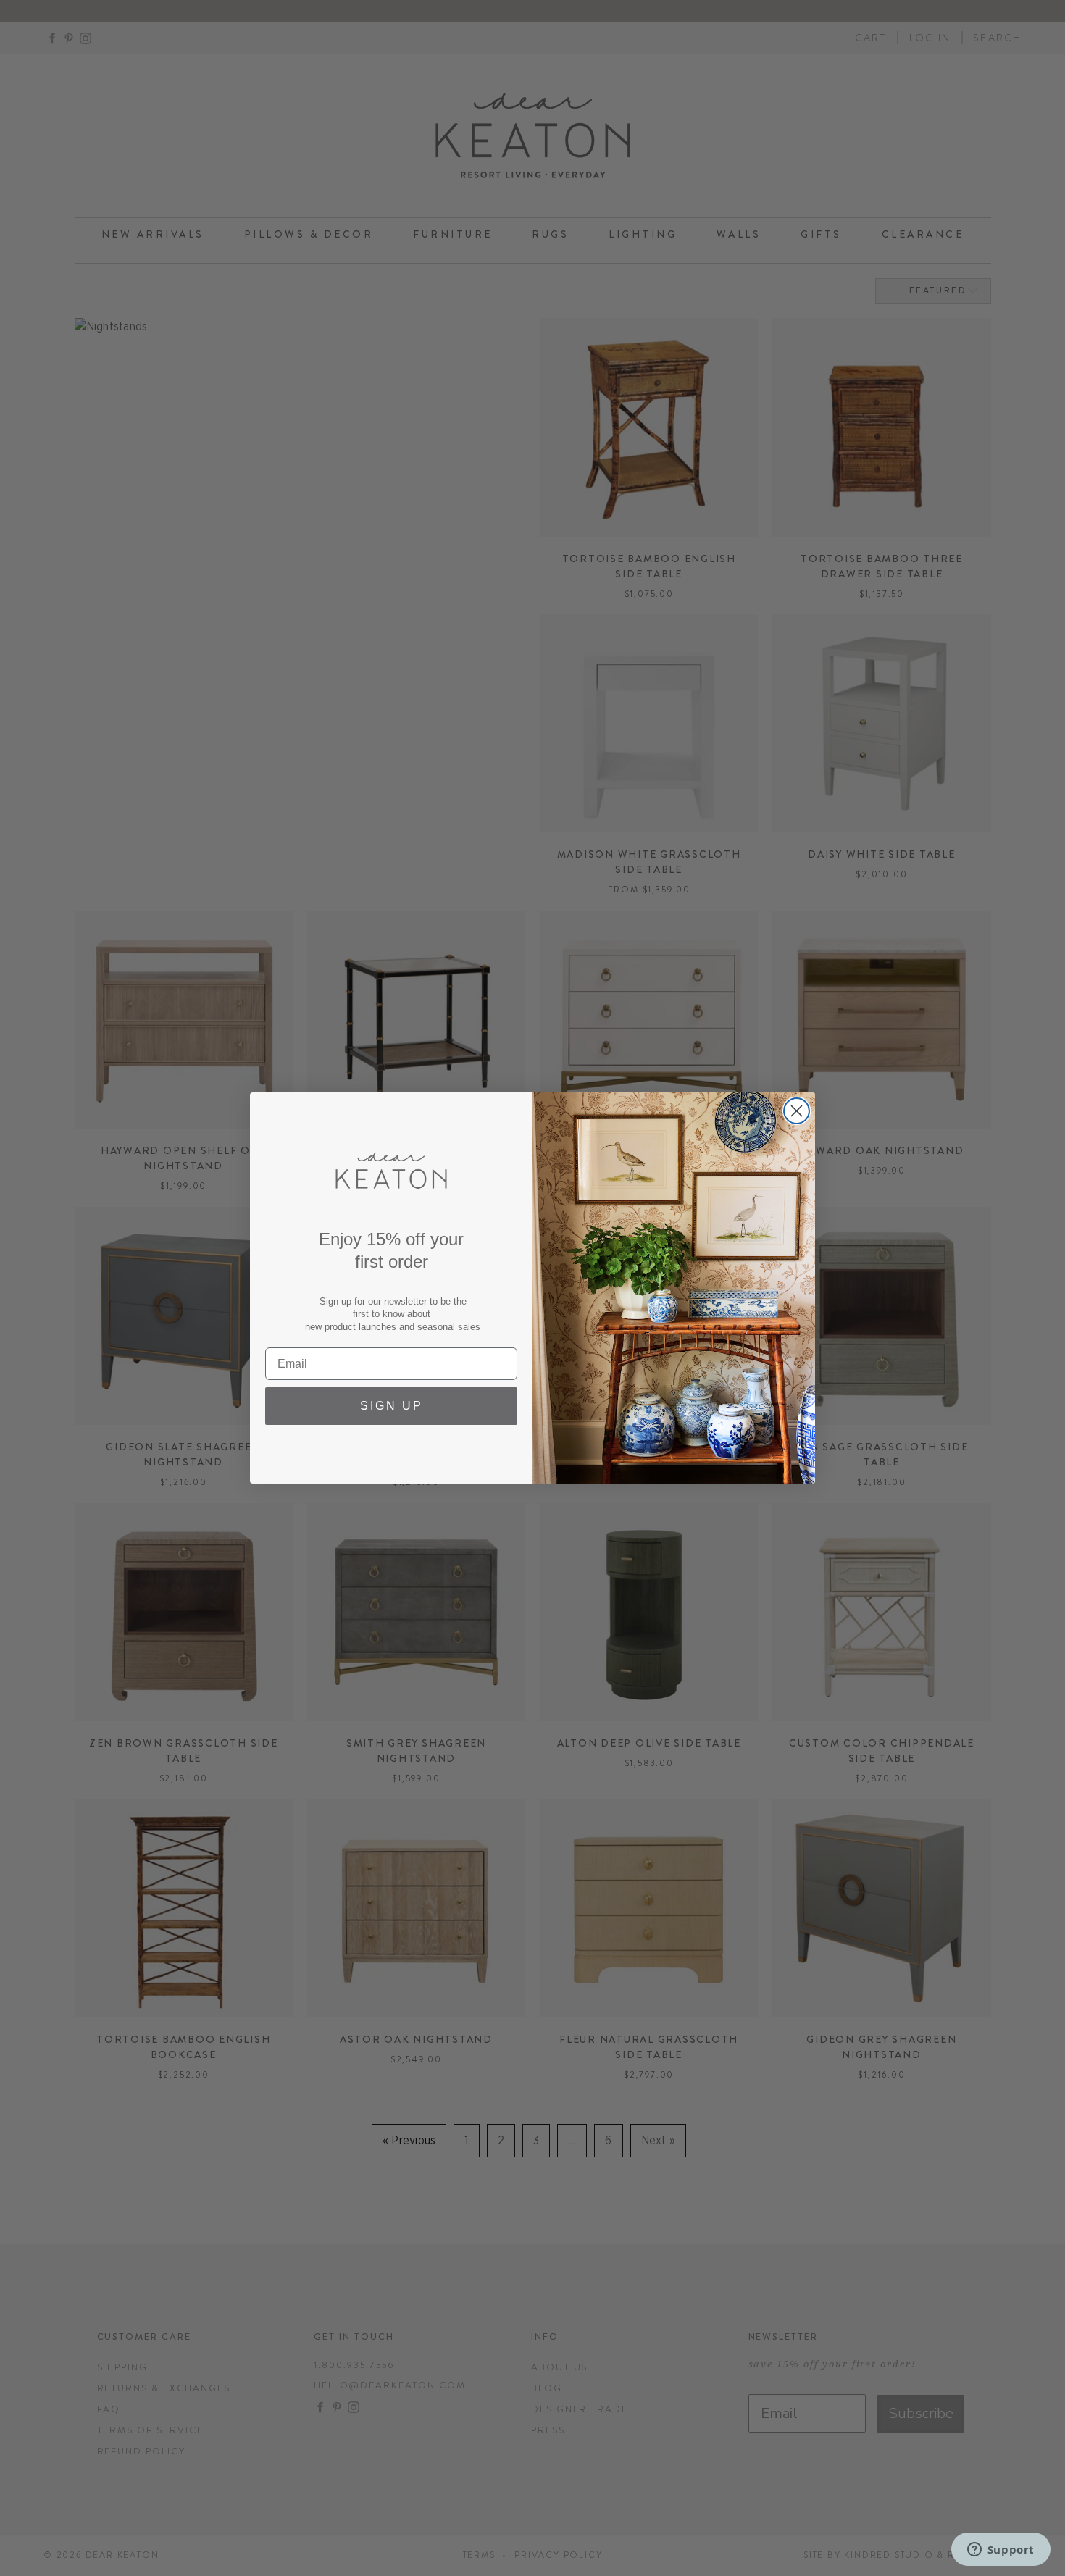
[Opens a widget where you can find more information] (1001, 2551)
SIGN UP (392, 1406)
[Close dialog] (797, 1111)
